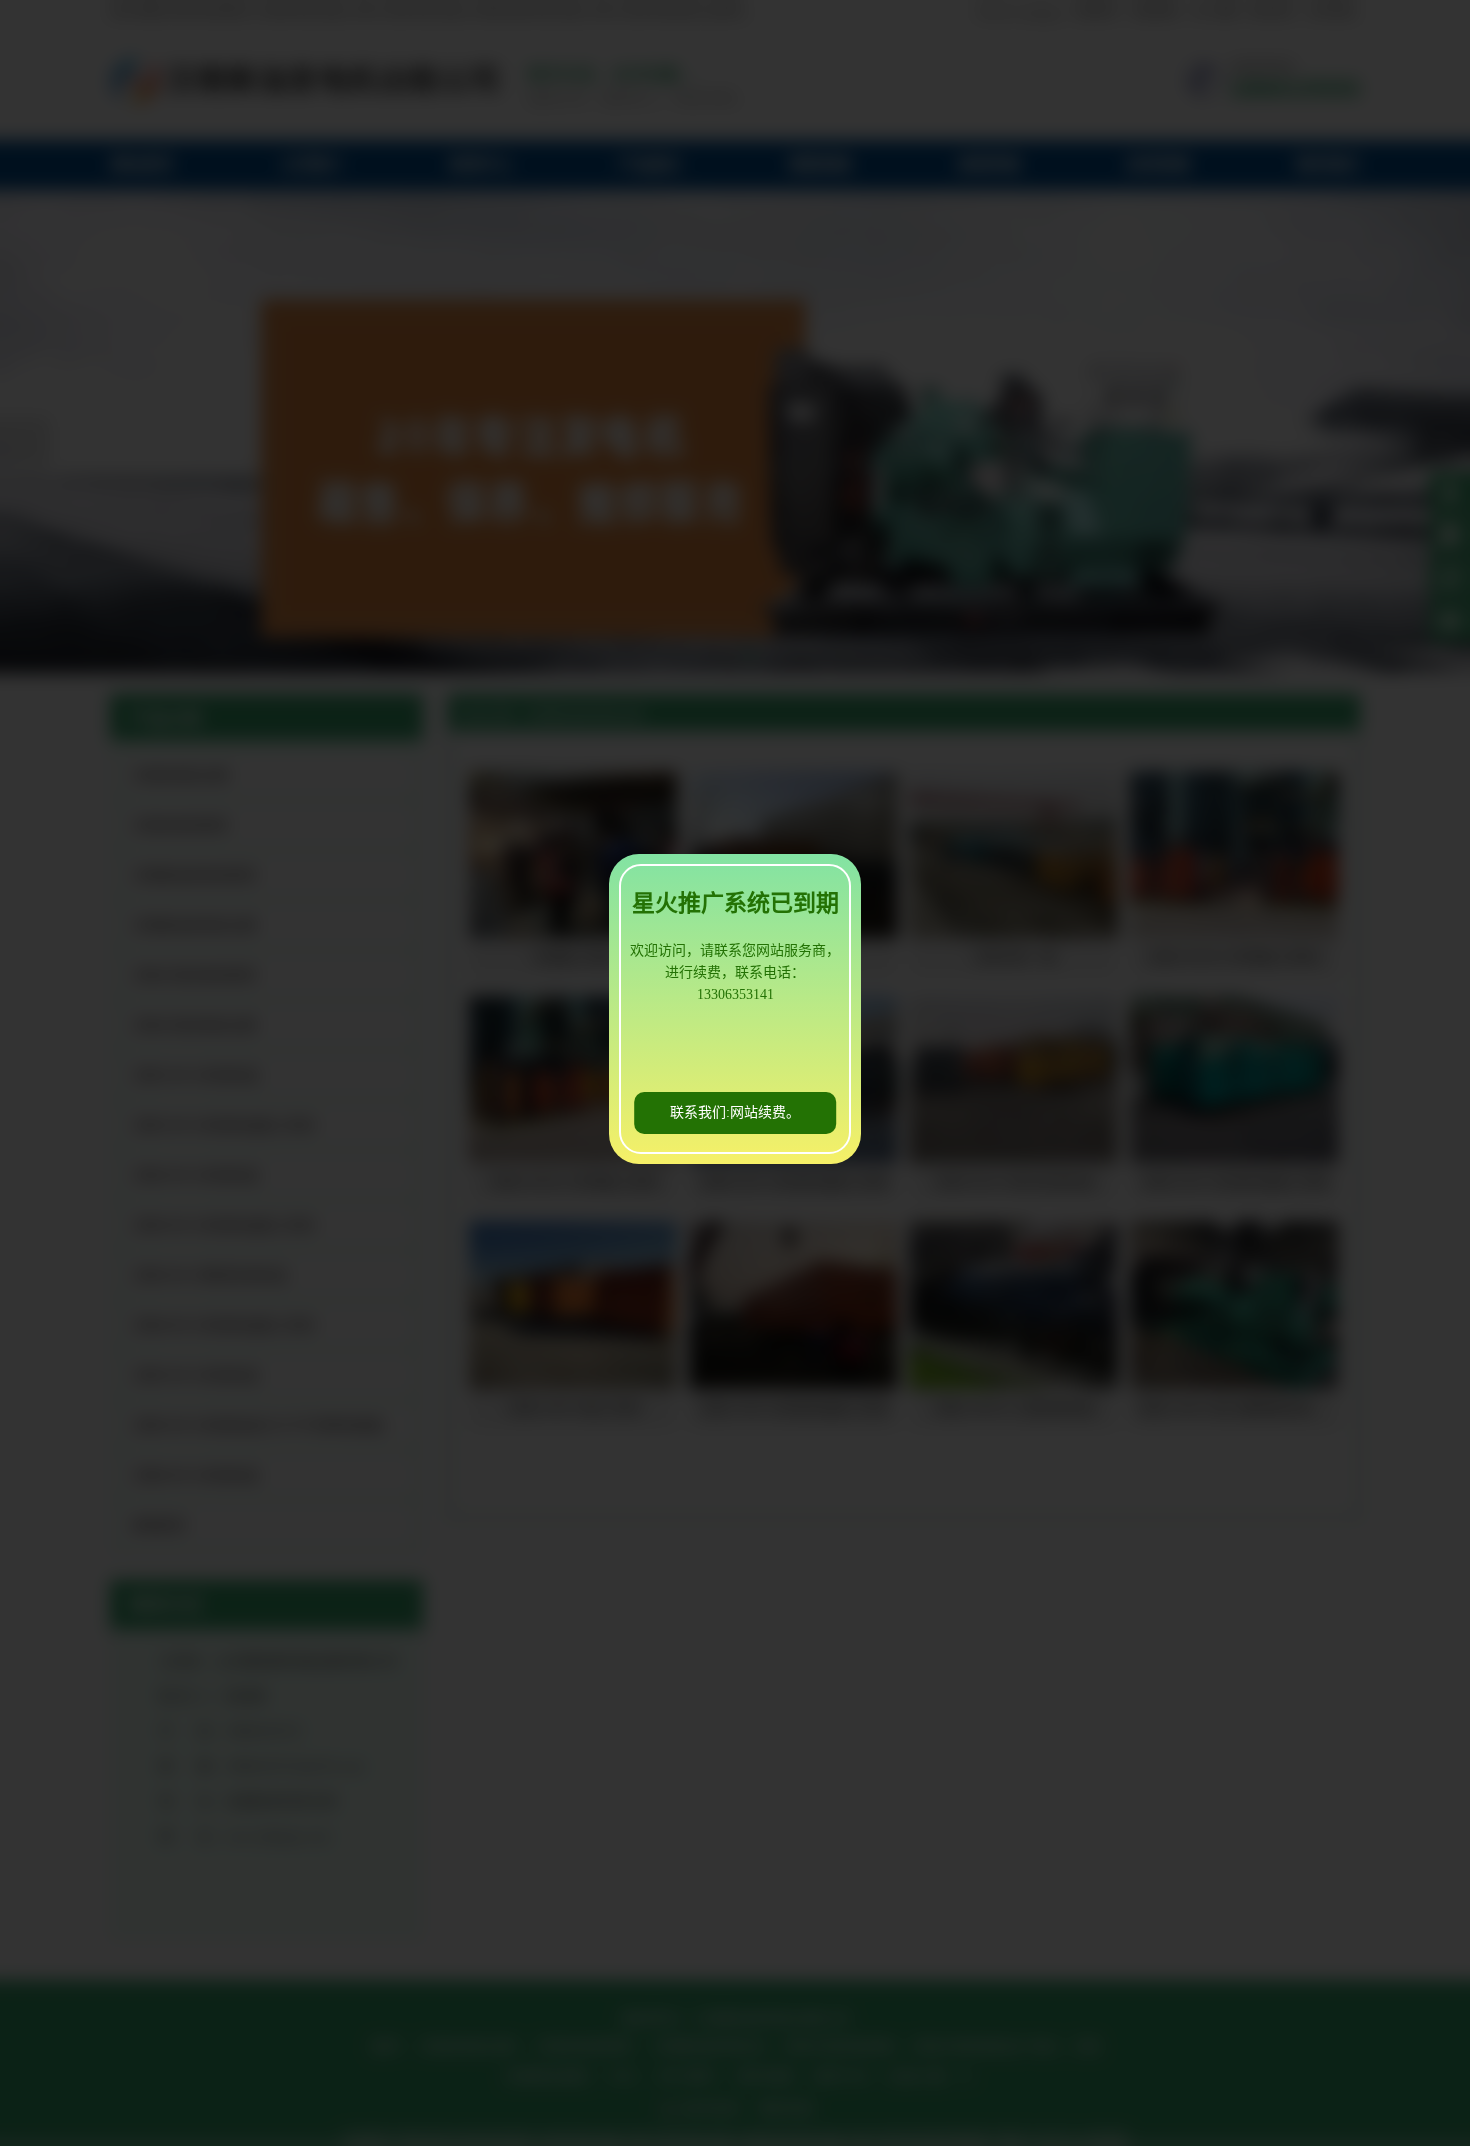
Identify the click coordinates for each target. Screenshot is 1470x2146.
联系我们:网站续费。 (735, 1112)
